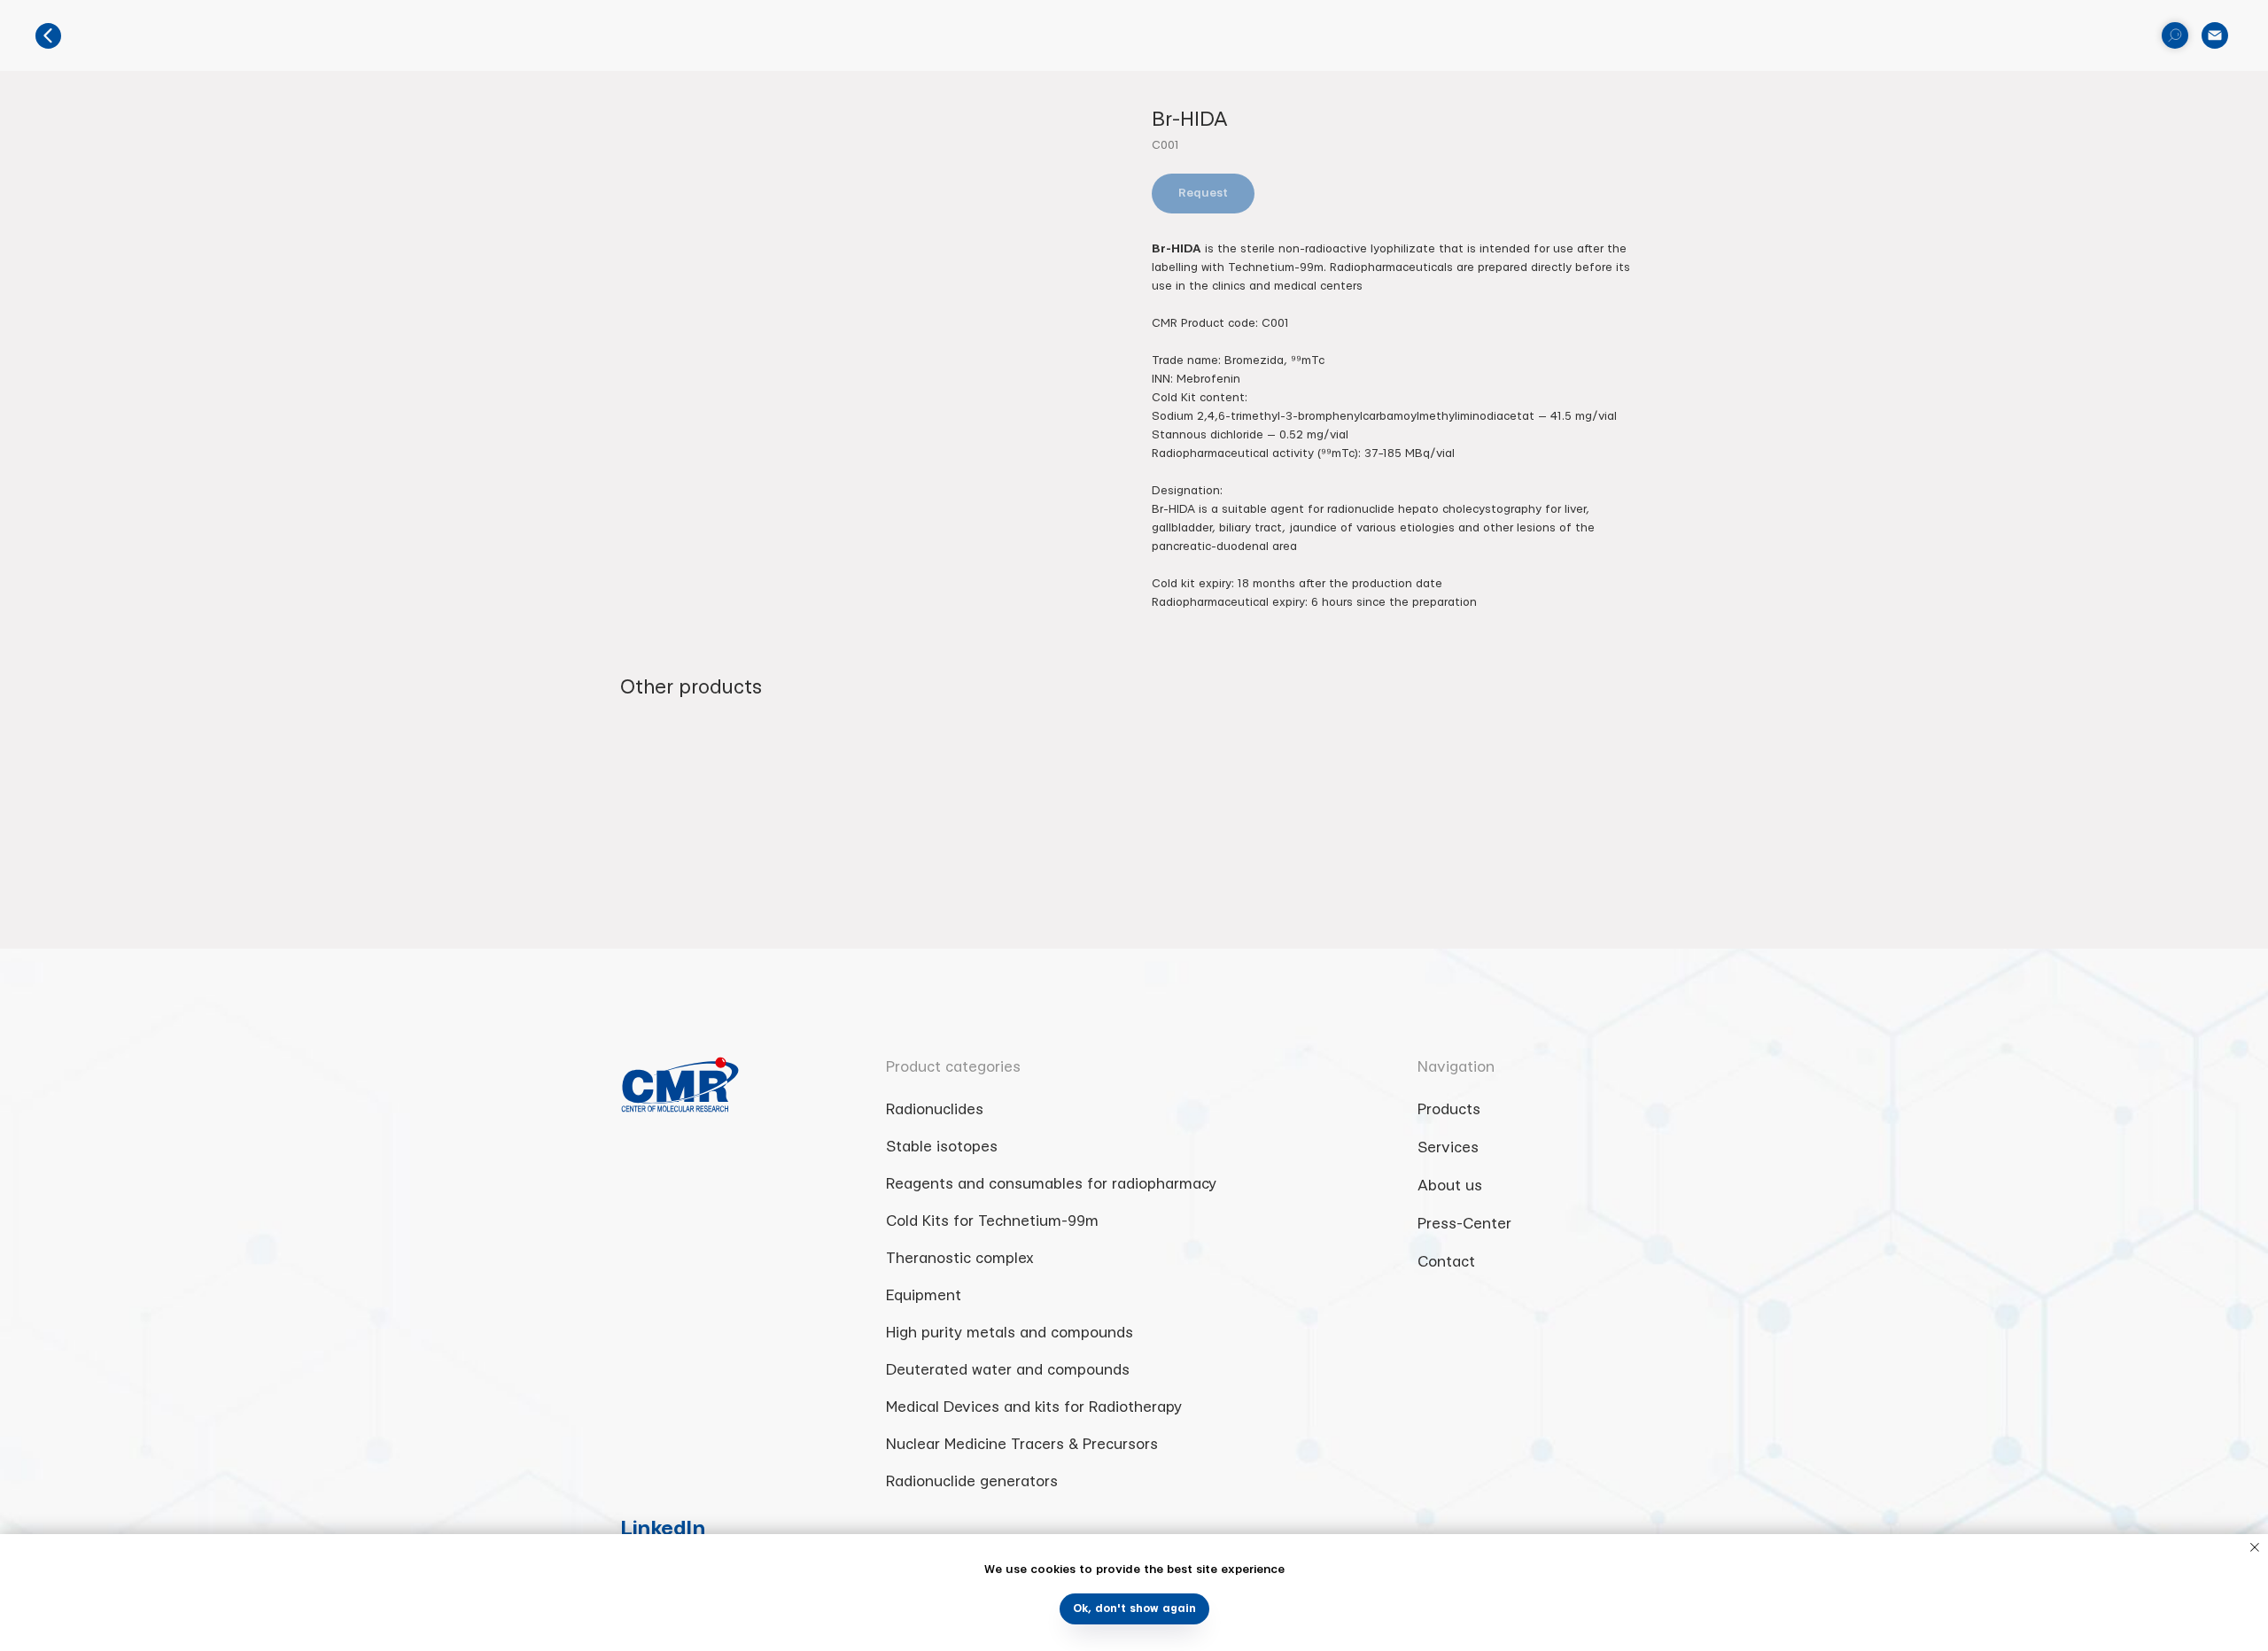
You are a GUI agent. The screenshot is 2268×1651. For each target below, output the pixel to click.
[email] (2215, 35)
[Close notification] (2255, 1547)
